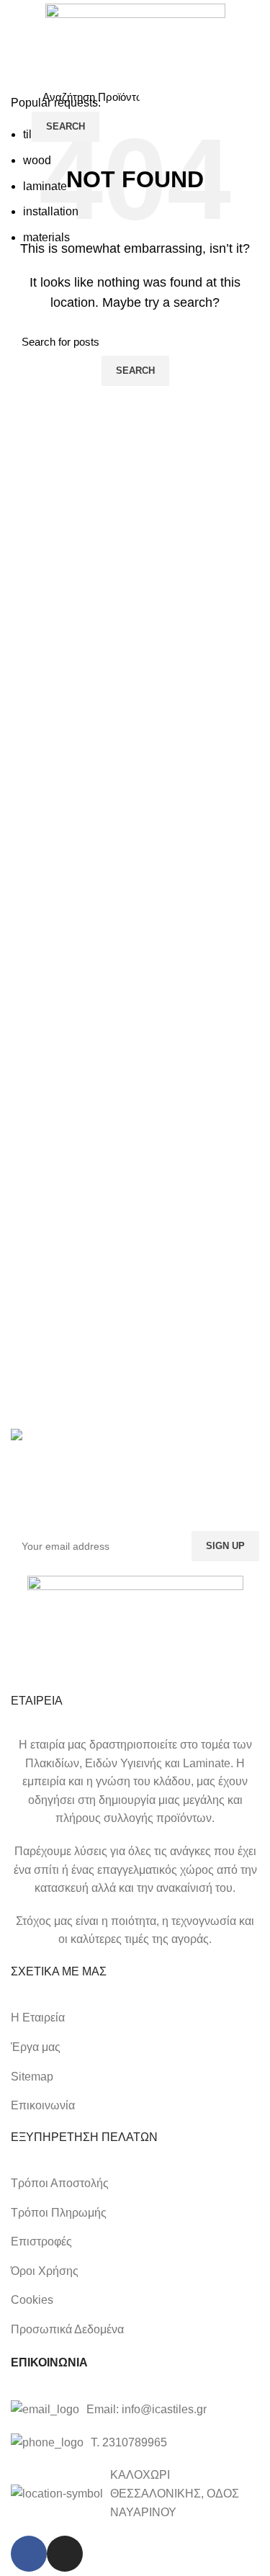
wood (37, 160)
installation (51, 211)
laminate (45, 186)
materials (46, 237)
